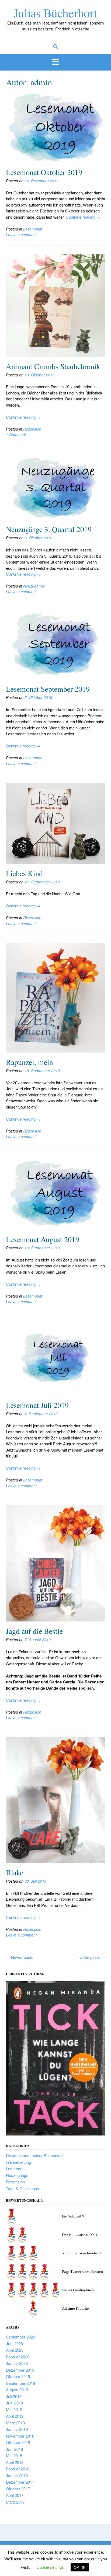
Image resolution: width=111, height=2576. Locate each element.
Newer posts (20, 1957)
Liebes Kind (24, 873)
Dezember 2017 (20, 2482)
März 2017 (15, 2502)
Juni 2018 (14, 2449)
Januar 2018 (17, 2475)
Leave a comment (21, 235)
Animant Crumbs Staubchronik (53, 366)
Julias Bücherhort (55, 13)
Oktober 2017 (18, 2489)
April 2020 (15, 2350)
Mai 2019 (14, 2409)
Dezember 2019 (20, 2370)
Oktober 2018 (18, 2442)
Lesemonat (33, 229)
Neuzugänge (34, 586)
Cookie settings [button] (50, 2567)
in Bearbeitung (18, 2162)
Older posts (92, 1957)
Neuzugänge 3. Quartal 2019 (49, 529)
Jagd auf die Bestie (34, 1631)
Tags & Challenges (22, 2188)
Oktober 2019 (18, 2376)
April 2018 (15, 2462)
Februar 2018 (18, 2469)
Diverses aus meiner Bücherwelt (35, 2155)
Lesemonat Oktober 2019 (44, 172)
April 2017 (15, 2495)
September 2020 (20, 2337)
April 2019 (15, 2416)
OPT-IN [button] (80, 2567)
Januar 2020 (17, 2363)
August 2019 (17, 2390)
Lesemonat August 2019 (43, 1239)
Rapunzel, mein (30, 1062)
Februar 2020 (18, 2357)
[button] (55, 62)
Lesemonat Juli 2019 (37, 1405)
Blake (15, 1872)
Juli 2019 (14, 2396)
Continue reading (83, 217)
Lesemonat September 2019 (48, 689)
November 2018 (20, 2436)
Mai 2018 (14, 2456)
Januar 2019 (17, 2429)
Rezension (32, 429)
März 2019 (15, 2423)
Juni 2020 (14, 2343)
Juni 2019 (14, 2403)
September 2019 (20, 2383)
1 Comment (16, 435)
